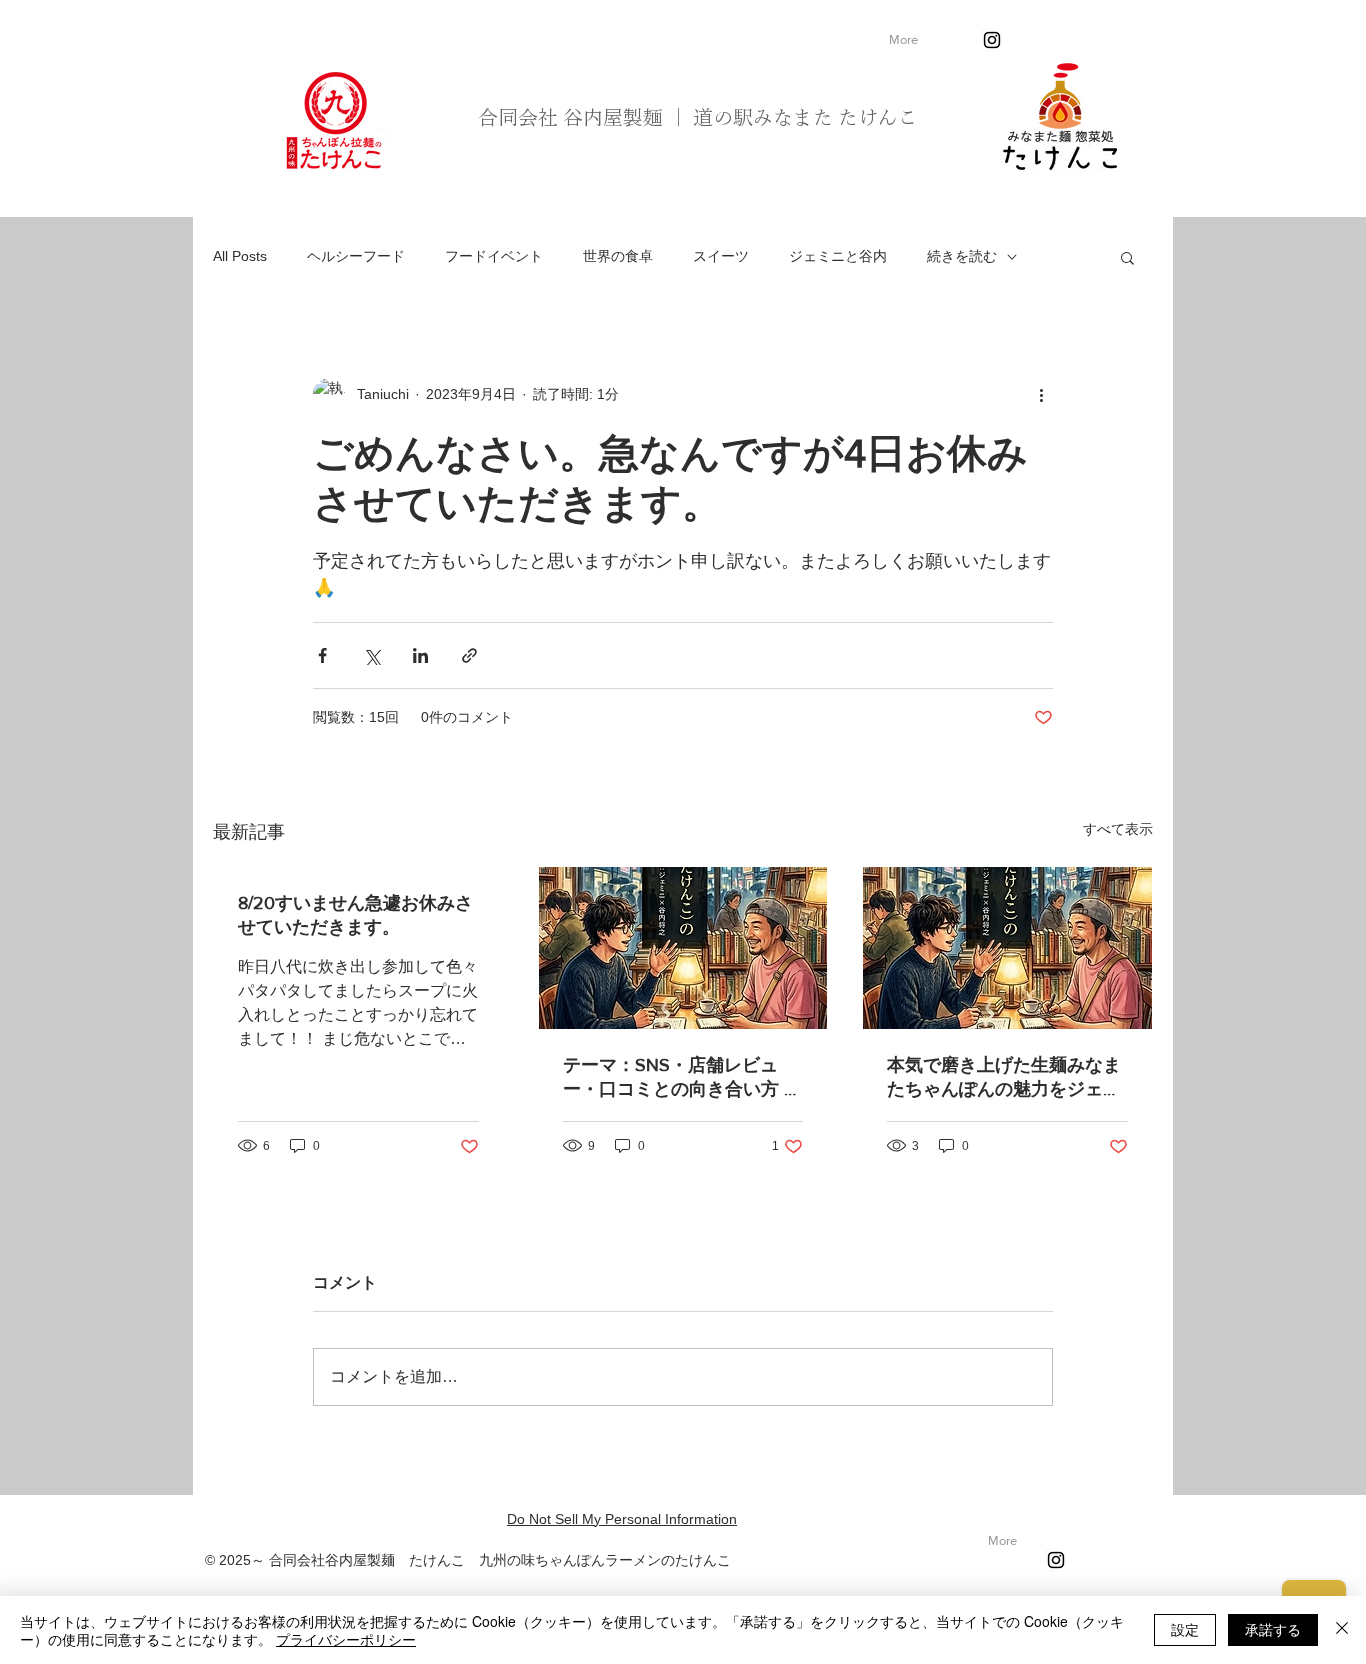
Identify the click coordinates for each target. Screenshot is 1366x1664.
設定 (1185, 1629)
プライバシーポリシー (346, 1639)
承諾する (1273, 1629)
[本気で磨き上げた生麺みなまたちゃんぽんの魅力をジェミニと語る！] (1007, 948)
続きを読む (962, 256)
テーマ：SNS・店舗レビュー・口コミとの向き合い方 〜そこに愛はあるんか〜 (682, 1078)
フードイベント (494, 256)
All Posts (240, 256)
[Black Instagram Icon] (992, 40)
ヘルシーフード (356, 256)
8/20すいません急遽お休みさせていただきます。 (355, 915)
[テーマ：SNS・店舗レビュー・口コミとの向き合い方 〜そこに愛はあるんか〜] (683, 948)
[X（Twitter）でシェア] (371, 655)
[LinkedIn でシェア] (420, 655)
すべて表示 (1118, 829)
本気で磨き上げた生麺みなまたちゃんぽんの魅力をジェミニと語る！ (1004, 1078)
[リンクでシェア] (469, 655)
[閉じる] (1342, 1630)
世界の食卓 (618, 256)
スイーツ (721, 256)
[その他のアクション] (1041, 394)
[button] (1127, 257)
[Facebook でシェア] (322, 655)
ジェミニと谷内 (838, 256)
